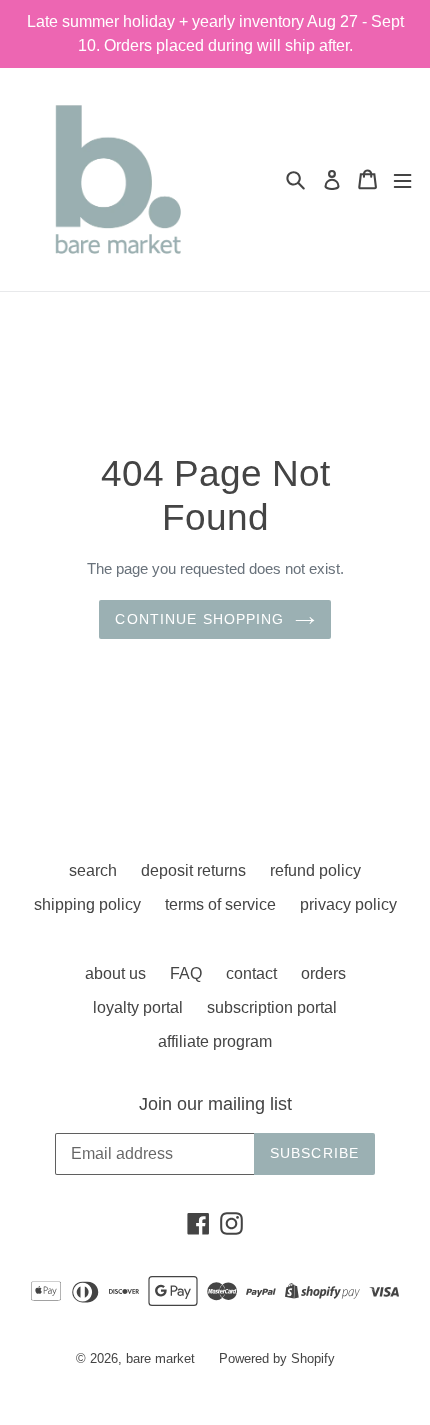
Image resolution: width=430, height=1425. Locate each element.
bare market (160, 1358)
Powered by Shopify (277, 1358)
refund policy (315, 870)
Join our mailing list (215, 1104)
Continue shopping (199, 619)
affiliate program (215, 1041)
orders (323, 973)
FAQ (186, 973)
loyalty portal (138, 1007)
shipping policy (87, 904)
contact (251, 973)
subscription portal (272, 1007)
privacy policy (348, 904)
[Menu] (402, 179)
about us (115, 973)
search (93, 870)
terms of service (220, 904)
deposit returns (193, 870)
